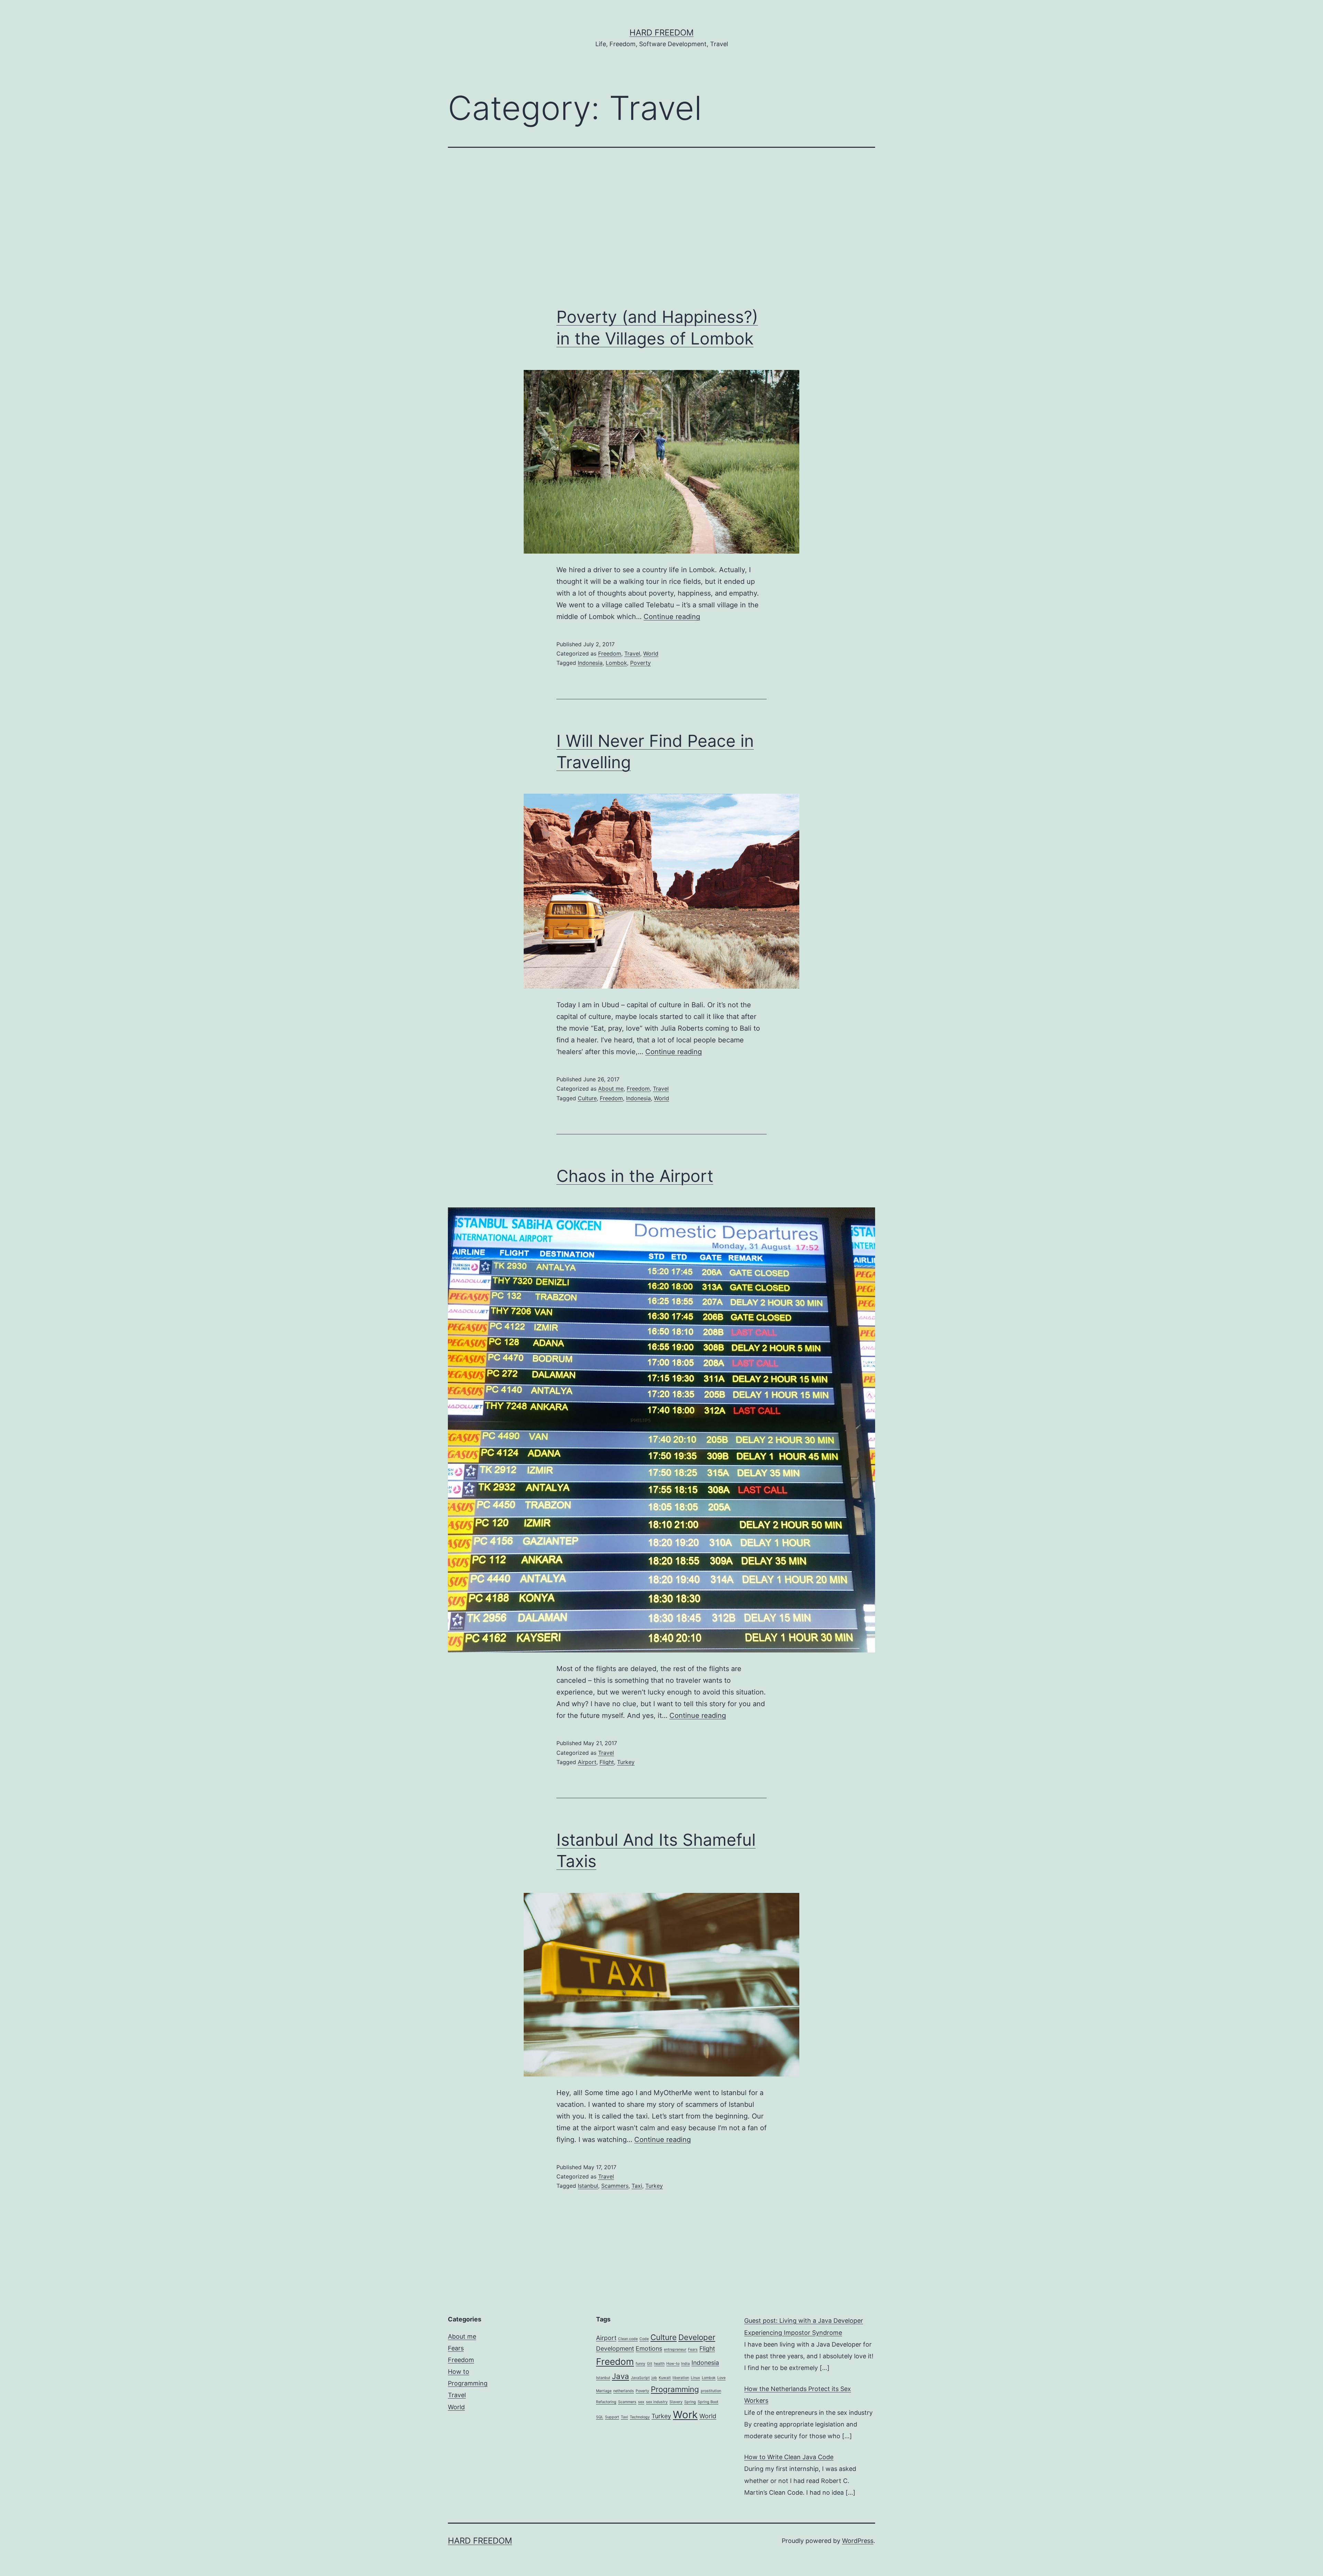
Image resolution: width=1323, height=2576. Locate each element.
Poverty (640, 663)
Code (644, 2339)
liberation (681, 2378)
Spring (690, 2402)
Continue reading (672, 617)
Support (612, 2417)
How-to (673, 2364)
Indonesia (590, 663)
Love (721, 2378)
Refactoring (606, 2402)
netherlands (624, 2391)
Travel (632, 653)
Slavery (676, 2402)
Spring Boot (708, 2402)
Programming (468, 2383)
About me (611, 1089)
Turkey (626, 1762)
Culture (587, 1098)
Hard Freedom (661, 33)
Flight (607, 1762)
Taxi (637, 2186)
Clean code (628, 2339)
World (651, 653)
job (654, 2378)
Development (615, 2348)
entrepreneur (675, 2350)
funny (640, 2364)
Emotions (649, 2348)
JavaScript (640, 2378)
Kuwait (665, 2378)
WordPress (858, 2541)
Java (621, 2376)
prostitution (711, 2391)
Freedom (610, 653)
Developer (697, 2337)
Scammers (615, 2186)
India (685, 2364)
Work (685, 2415)
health (659, 2364)
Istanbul (588, 2186)
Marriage (604, 2391)
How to (459, 2372)
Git (650, 2364)
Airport (587, 1762)
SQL (600, 2417)
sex (641, 2402)
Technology (640, 2417)
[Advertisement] (661, 227)
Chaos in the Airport (635, 1176)
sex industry (657, 2402)
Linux (695, 2378)
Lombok (616, 663)
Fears (456, 2348)
